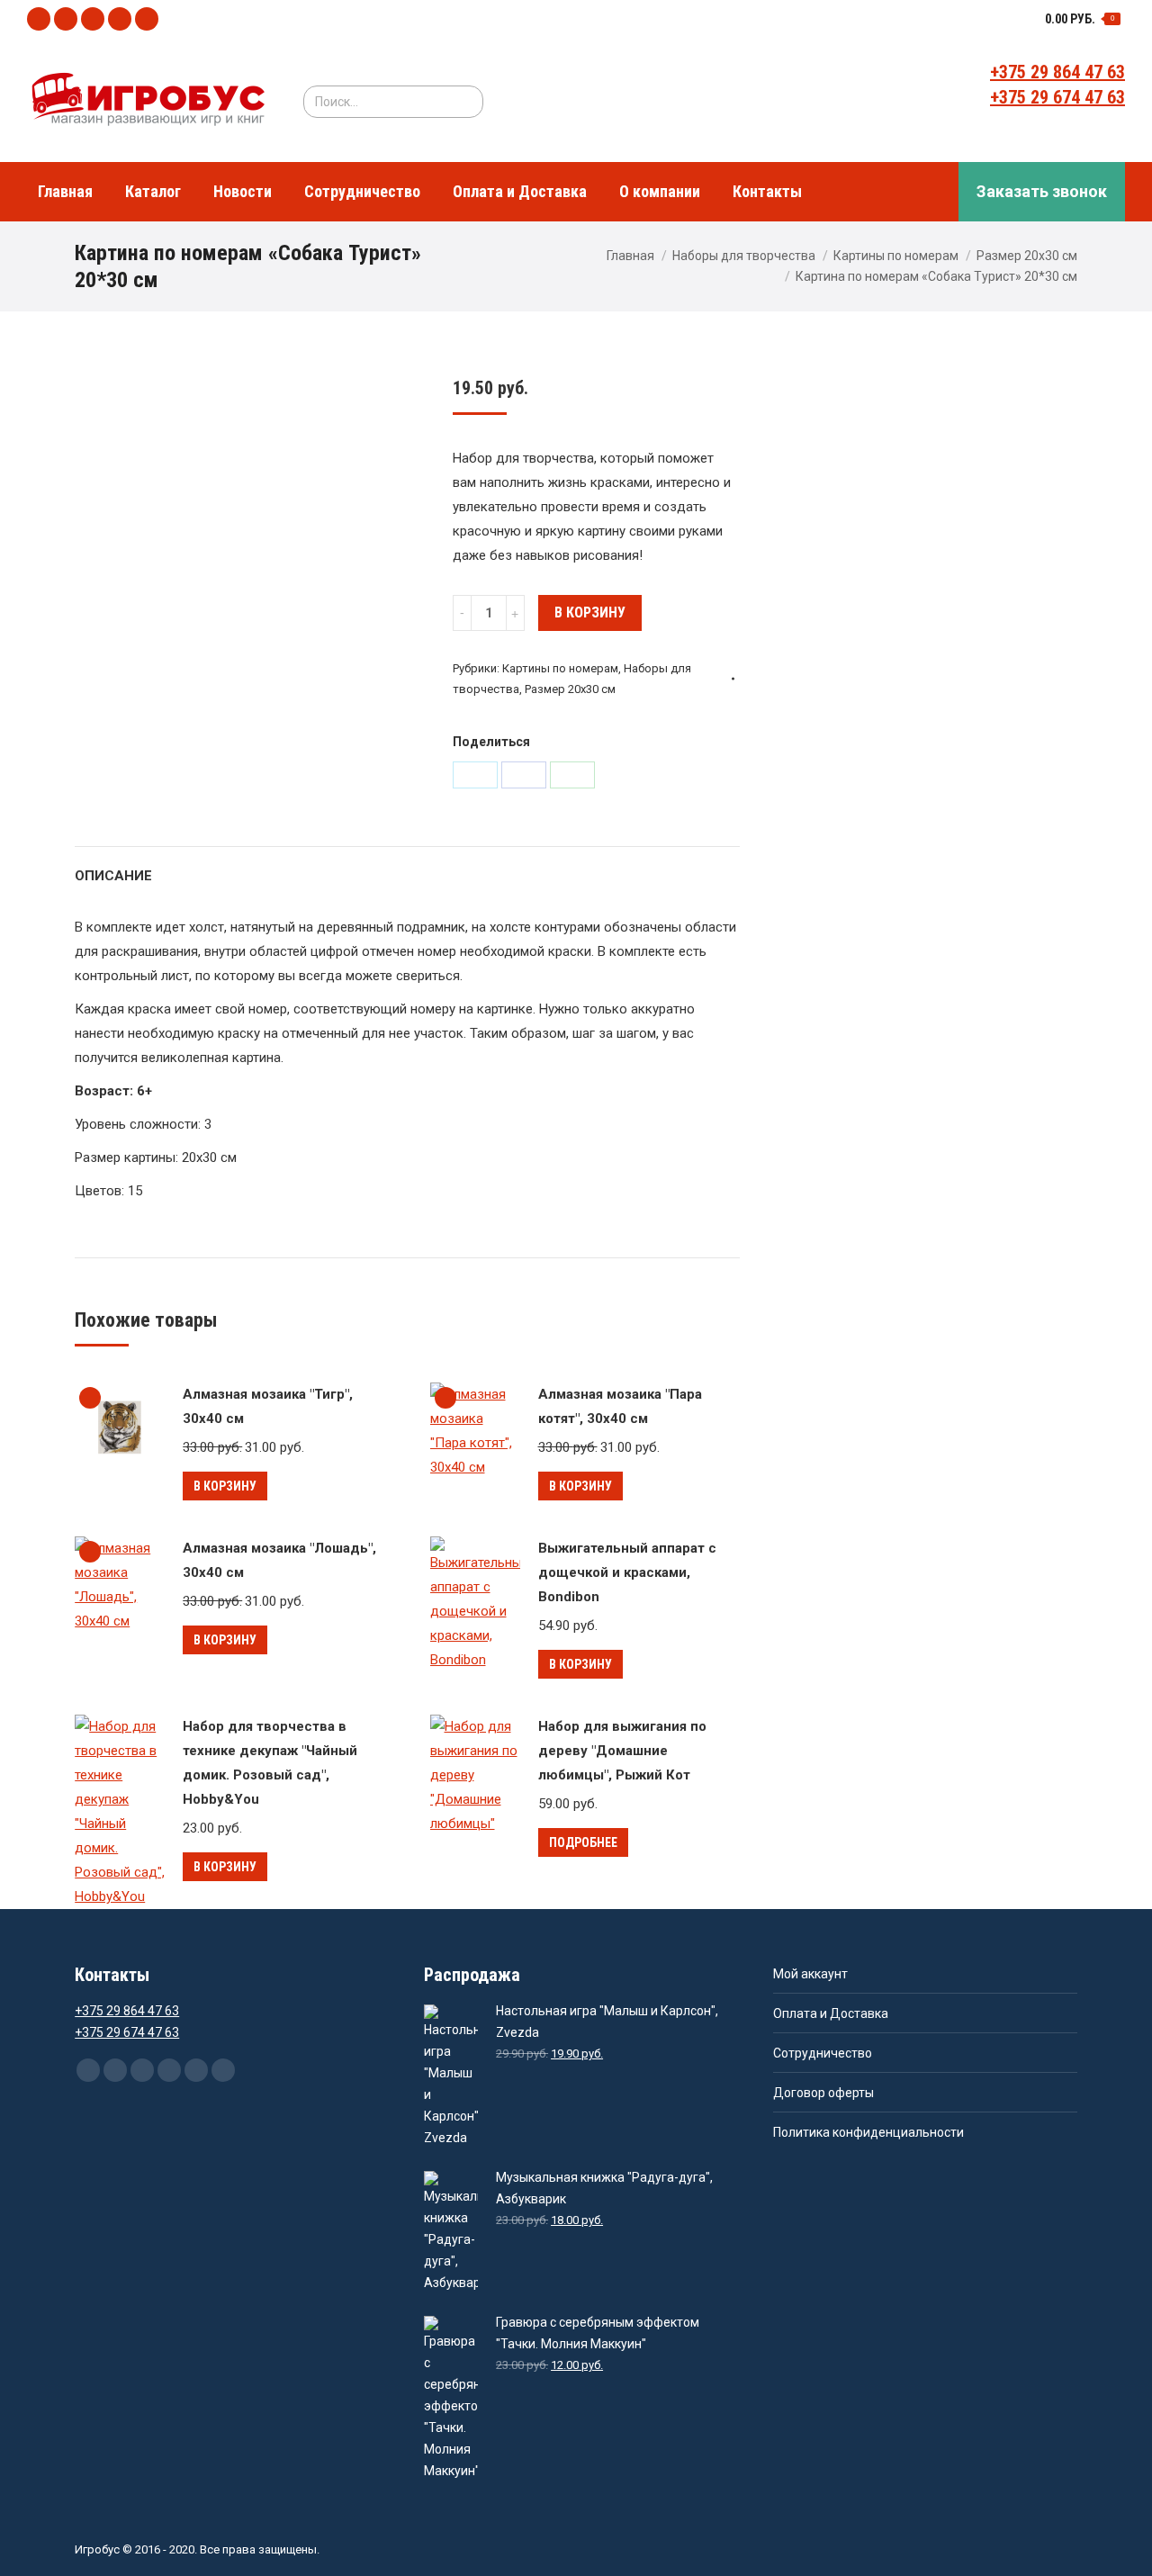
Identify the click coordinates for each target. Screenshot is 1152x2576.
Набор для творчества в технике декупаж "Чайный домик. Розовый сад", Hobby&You (270, 1763)
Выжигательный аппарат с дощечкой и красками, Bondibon (627, 1572)
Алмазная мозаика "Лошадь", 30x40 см (279, 1560)
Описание (113, 876)
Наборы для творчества (744, 256)
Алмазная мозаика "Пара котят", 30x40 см (620, 1406)
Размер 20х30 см (1027, 256)
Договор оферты (823, 2093)
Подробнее (583, 1842)
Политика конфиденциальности (868, 2132)
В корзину (590, 612)
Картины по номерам (896, 256)
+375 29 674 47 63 (1057, 97)
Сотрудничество (823, 2053)
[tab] (113, 867)
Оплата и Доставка (831, 2013)
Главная (630, 256)
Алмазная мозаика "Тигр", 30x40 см (268, 1406)
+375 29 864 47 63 (1057, 72)
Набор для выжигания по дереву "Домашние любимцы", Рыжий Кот (622, 1751)
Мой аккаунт (810, 1974)
